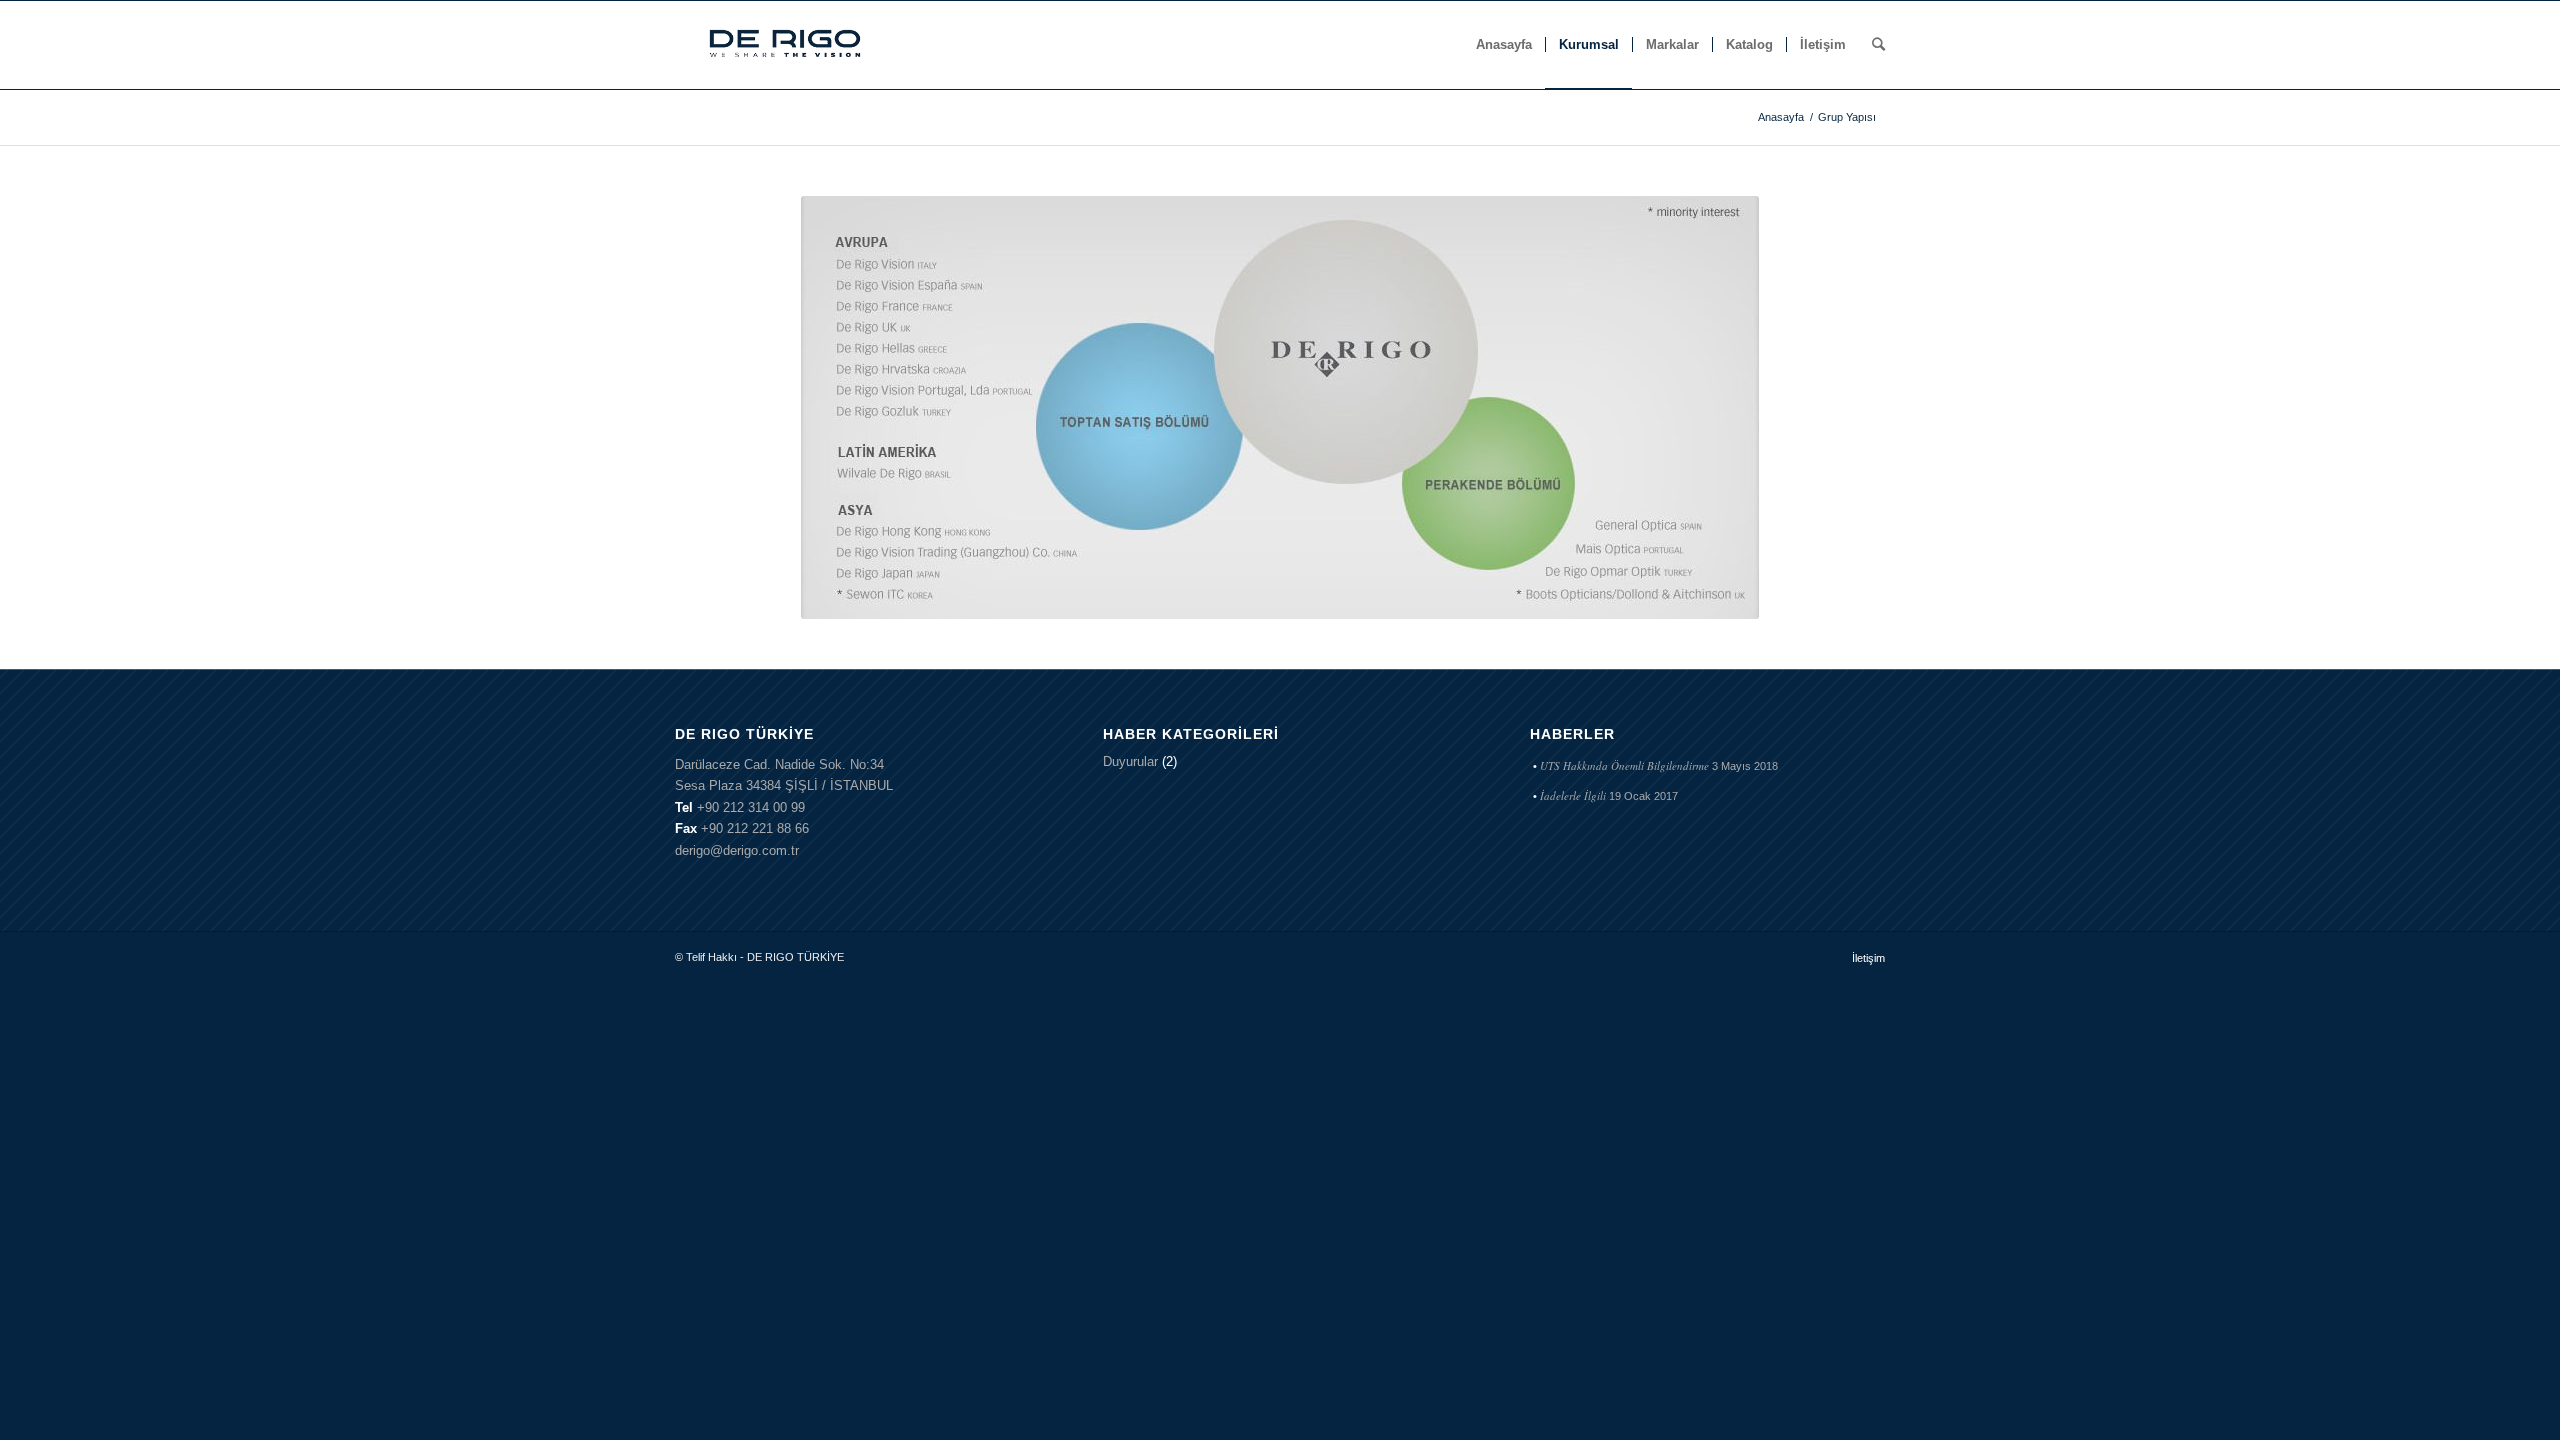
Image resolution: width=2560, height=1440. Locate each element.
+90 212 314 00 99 (751, 807)
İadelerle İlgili (1573, 795)
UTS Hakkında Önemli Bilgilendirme (1624, 765)
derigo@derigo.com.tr (737, 850)
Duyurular (1130, 761)
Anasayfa (1781, 117)
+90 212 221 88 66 (755, 828)
